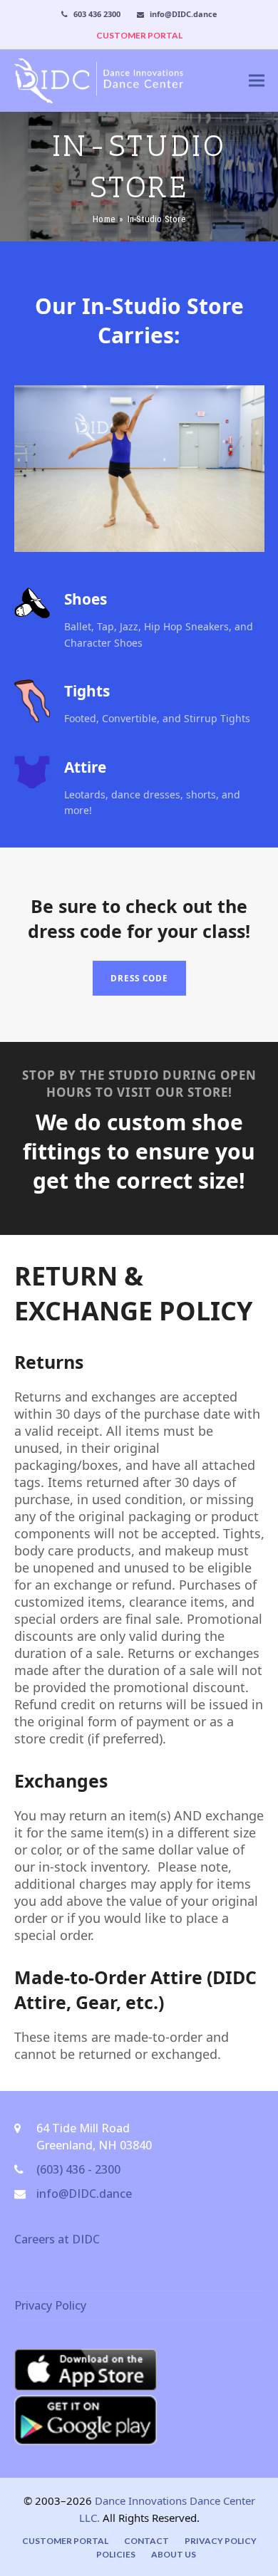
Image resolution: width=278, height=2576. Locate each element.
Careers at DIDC (57, 2239)
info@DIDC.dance (84, 2194)
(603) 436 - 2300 (78, 2169)
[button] (257, 81)
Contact (146, 2541)
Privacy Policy (50, 2305)
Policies (116, 2554)
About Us (174, 2554)
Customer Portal (65, 2541)
